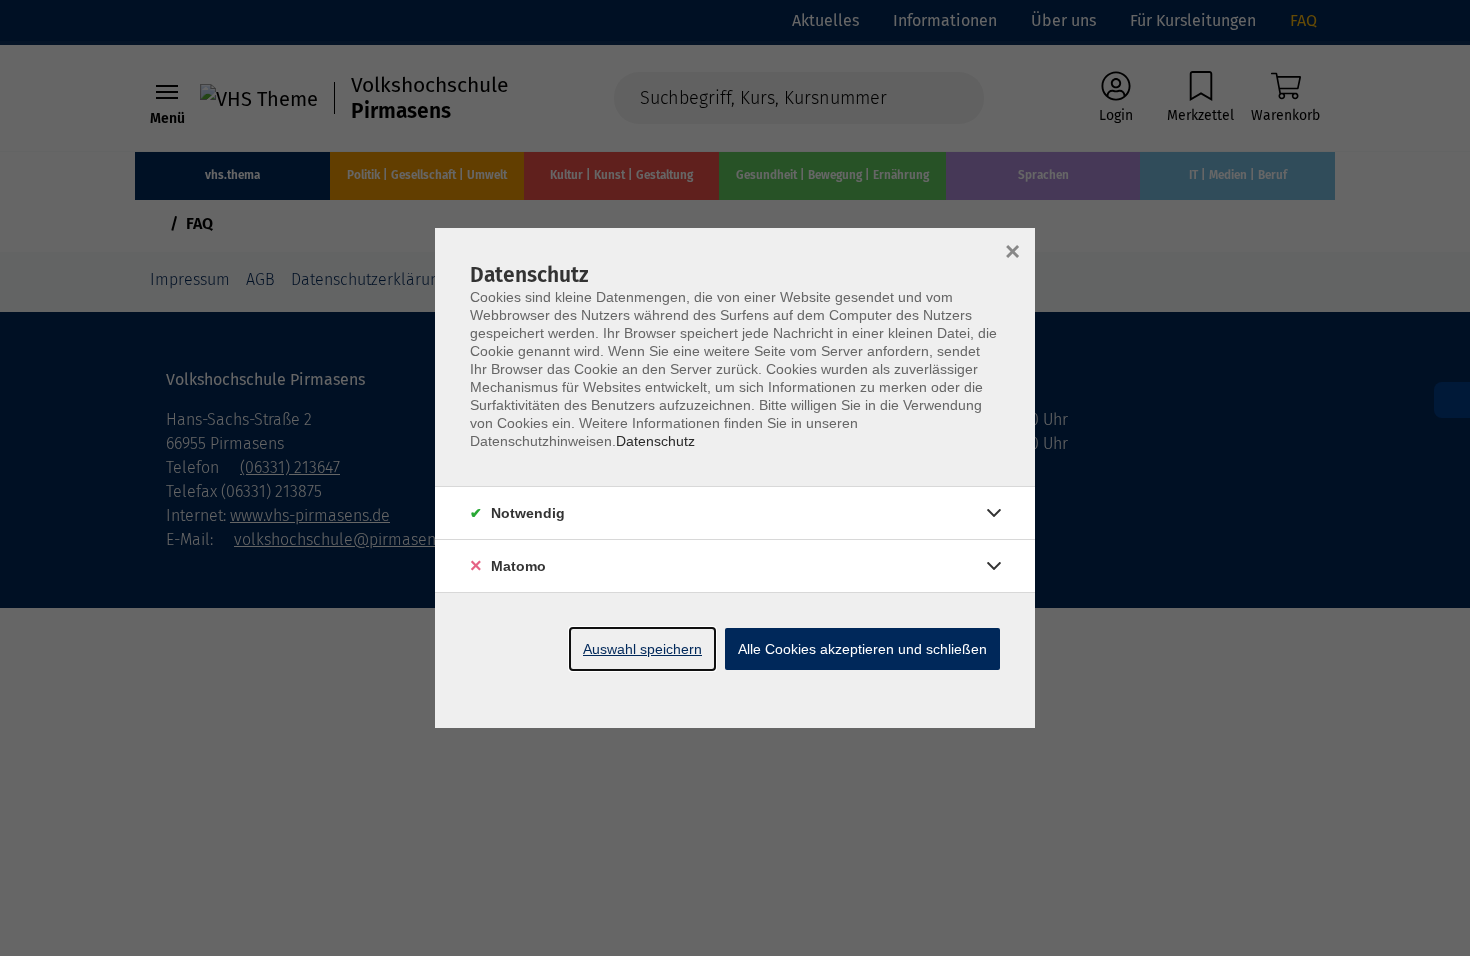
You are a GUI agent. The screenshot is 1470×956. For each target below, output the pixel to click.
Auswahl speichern (642, 649)
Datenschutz (655, 441)
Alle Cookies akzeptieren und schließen (862, 649)
